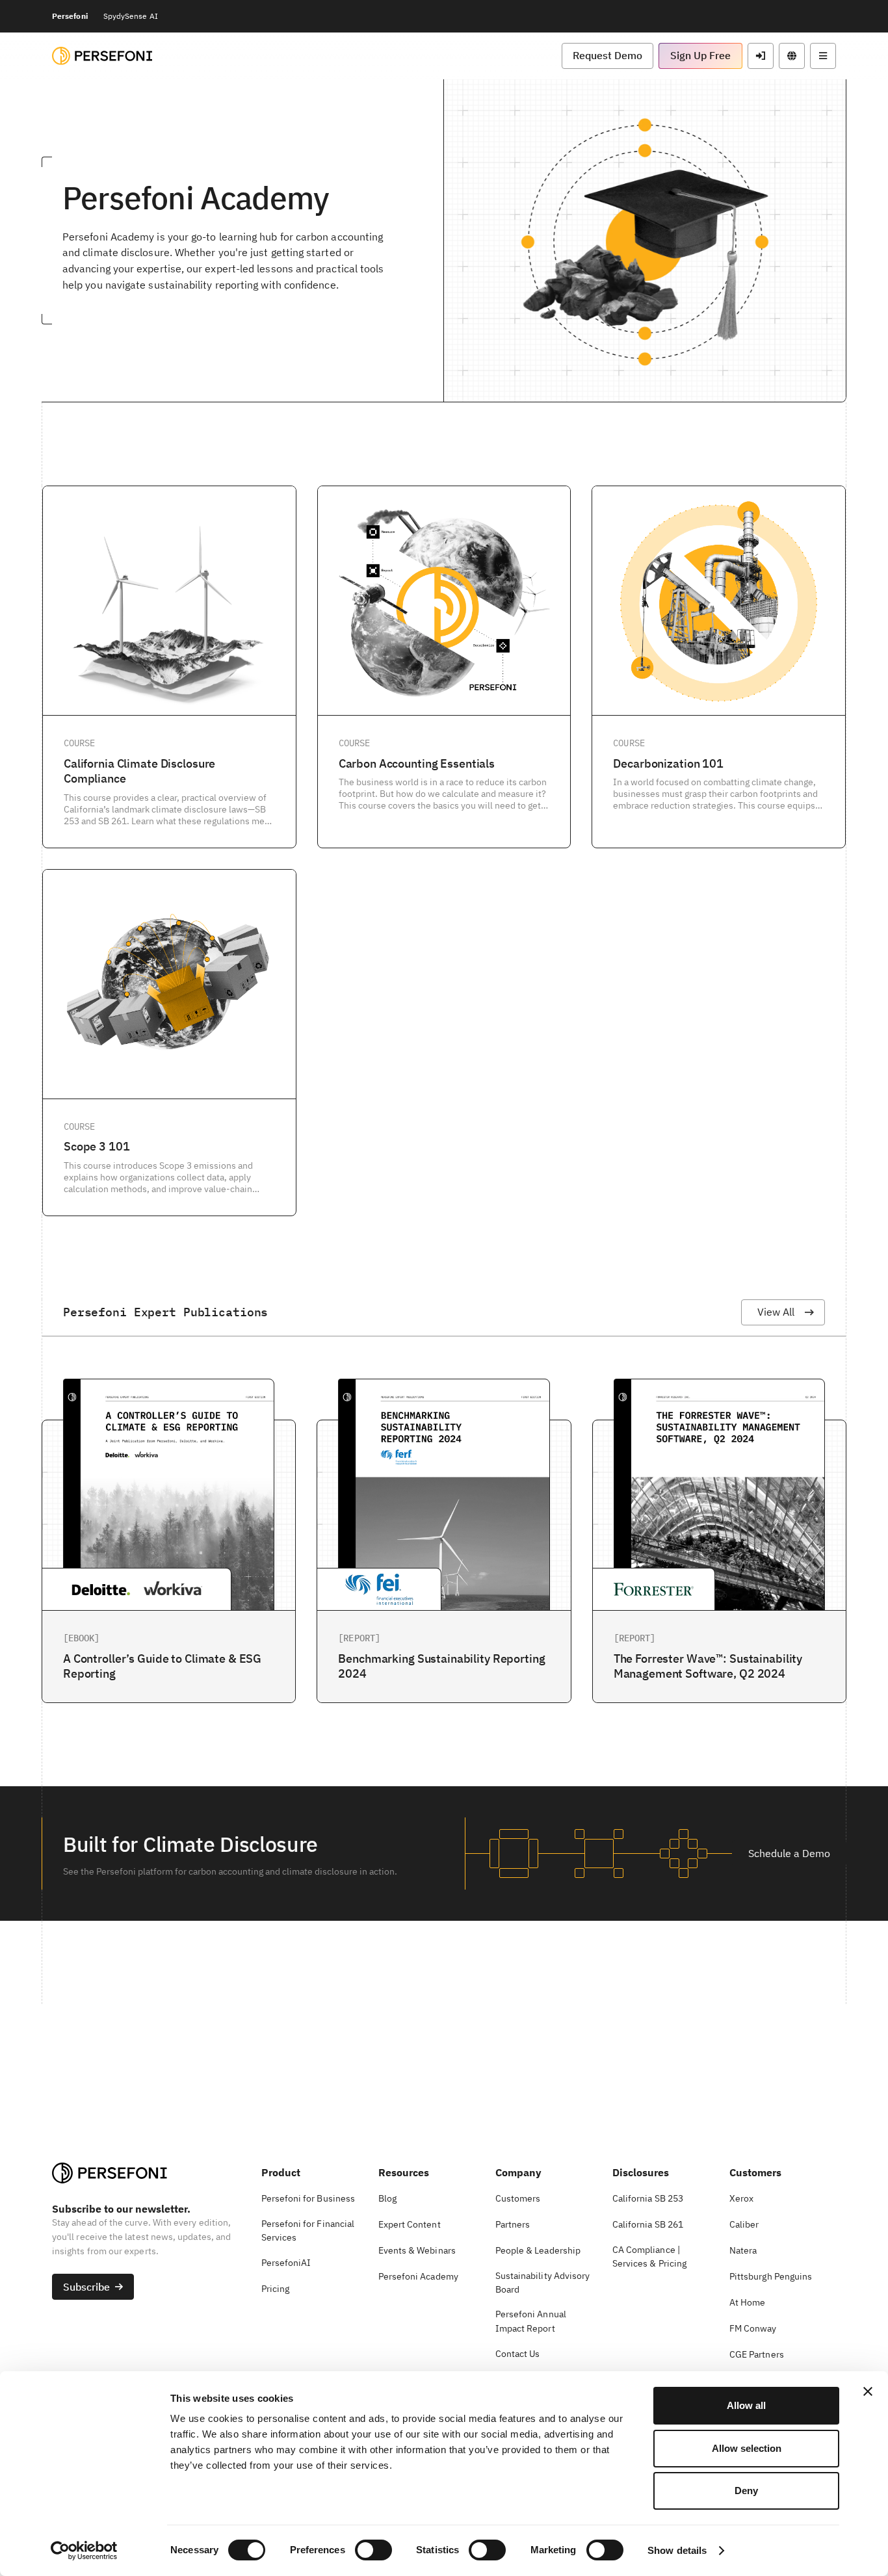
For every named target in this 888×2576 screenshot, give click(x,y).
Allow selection (747, 2448)
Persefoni (70, 16)
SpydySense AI (131, 16)
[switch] (373, 2550)
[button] (607, 56)
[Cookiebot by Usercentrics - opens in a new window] (84, 2551)
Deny (746, 2491)
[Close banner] (868, 2391)
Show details (677, 2550)
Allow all (746, 2405)
